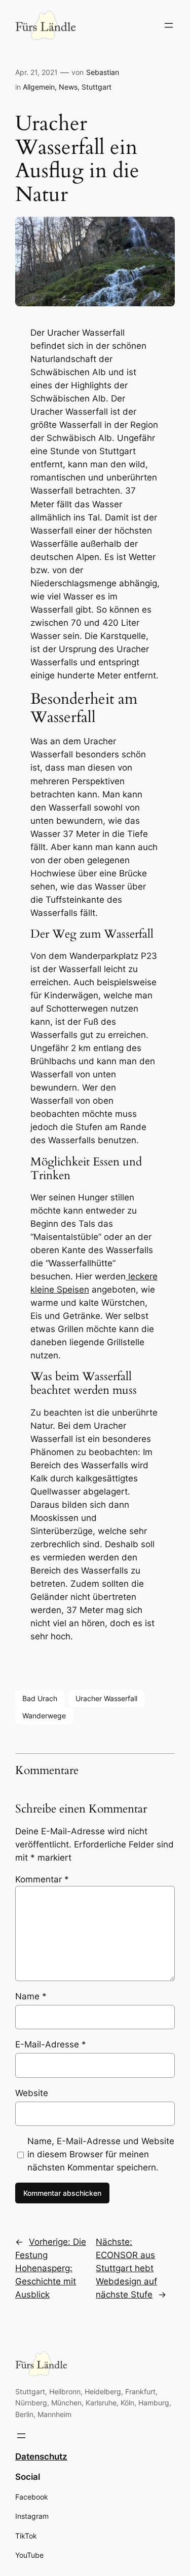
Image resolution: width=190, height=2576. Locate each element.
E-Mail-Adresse (51, 2044)
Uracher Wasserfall (106, 1698)
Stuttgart (97, 87)
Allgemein (39, 87)
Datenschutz (41, 2457)
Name (31, 1996)
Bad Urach (40, 1698)
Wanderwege (44, 1716)
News (68, 87)
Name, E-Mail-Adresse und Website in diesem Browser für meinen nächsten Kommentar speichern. (101, 2154)
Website (32, 2093)
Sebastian (103, 72)
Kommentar (42, 1879)
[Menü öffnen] (169, 25)
